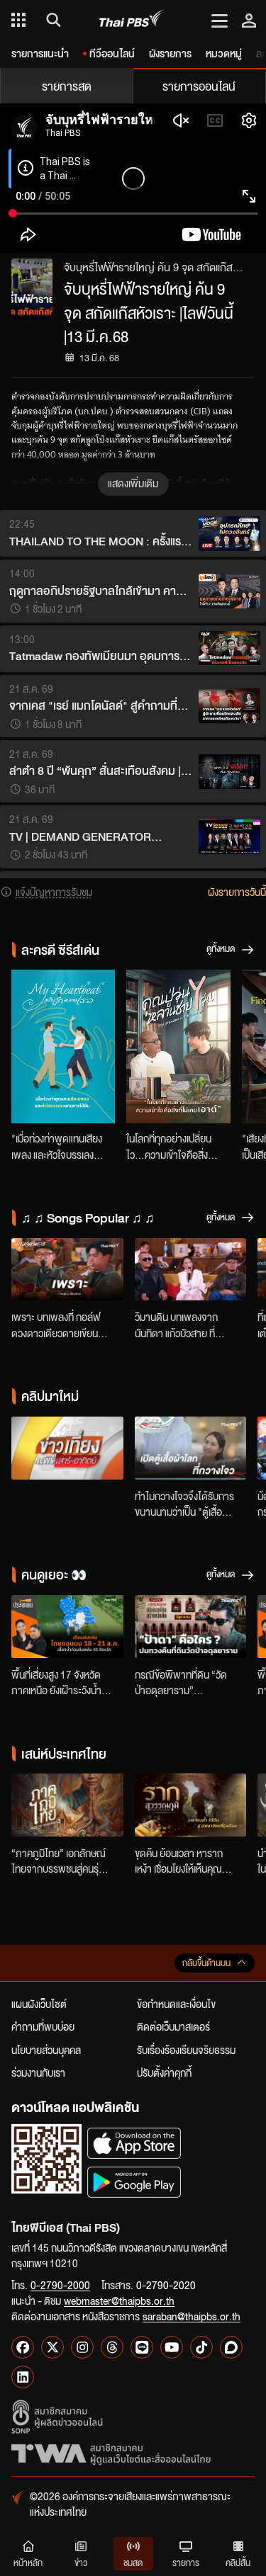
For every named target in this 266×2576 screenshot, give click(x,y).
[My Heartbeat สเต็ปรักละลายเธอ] (63, 1046)
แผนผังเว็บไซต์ (39, 2004)
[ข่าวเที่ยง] (67, 1448)
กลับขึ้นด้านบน (206, 1963)
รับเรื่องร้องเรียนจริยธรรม (186, 2050)
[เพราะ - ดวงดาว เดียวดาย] (67, 1270)
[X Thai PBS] (52, 2347)
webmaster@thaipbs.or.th (119, 2300)
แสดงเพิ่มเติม (133, 483)
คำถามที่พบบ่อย (43, 2026)
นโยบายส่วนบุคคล (46, 2050)
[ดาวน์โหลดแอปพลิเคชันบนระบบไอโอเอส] (134, 2143)
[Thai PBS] (132, 20)
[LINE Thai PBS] (142, 2347)
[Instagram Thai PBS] (82, 2347)
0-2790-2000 (60, 2285)
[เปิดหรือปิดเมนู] (220, 20)
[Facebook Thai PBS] (23, 2347)
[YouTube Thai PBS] (172, 2347)
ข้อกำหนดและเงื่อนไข (176, 2004)
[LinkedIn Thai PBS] (23, 2377)
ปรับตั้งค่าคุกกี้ (164, 2072)
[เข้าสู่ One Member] (249, 20)
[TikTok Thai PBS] (201, 2347)
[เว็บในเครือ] (18, 20)
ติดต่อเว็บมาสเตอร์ (173, 2026)
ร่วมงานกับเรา (38, 2072)
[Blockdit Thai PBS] (231, 2347)
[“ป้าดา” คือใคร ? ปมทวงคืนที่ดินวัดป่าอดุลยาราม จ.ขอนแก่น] (191, 1627)
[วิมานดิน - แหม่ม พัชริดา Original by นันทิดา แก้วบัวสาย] (191, 1270)
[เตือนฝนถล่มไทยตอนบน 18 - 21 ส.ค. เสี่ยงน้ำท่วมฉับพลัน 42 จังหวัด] (67, 1627)
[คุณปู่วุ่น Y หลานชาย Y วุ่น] (178, 1046)
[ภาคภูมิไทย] (67, 1805)
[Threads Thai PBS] (112, 2347)
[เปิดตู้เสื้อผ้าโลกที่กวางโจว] (191, 1448)
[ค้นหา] (51, 20)
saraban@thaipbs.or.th (192, 2316)
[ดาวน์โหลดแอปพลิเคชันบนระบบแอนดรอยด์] (134, 2182)
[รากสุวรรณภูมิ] (191, 1805)
